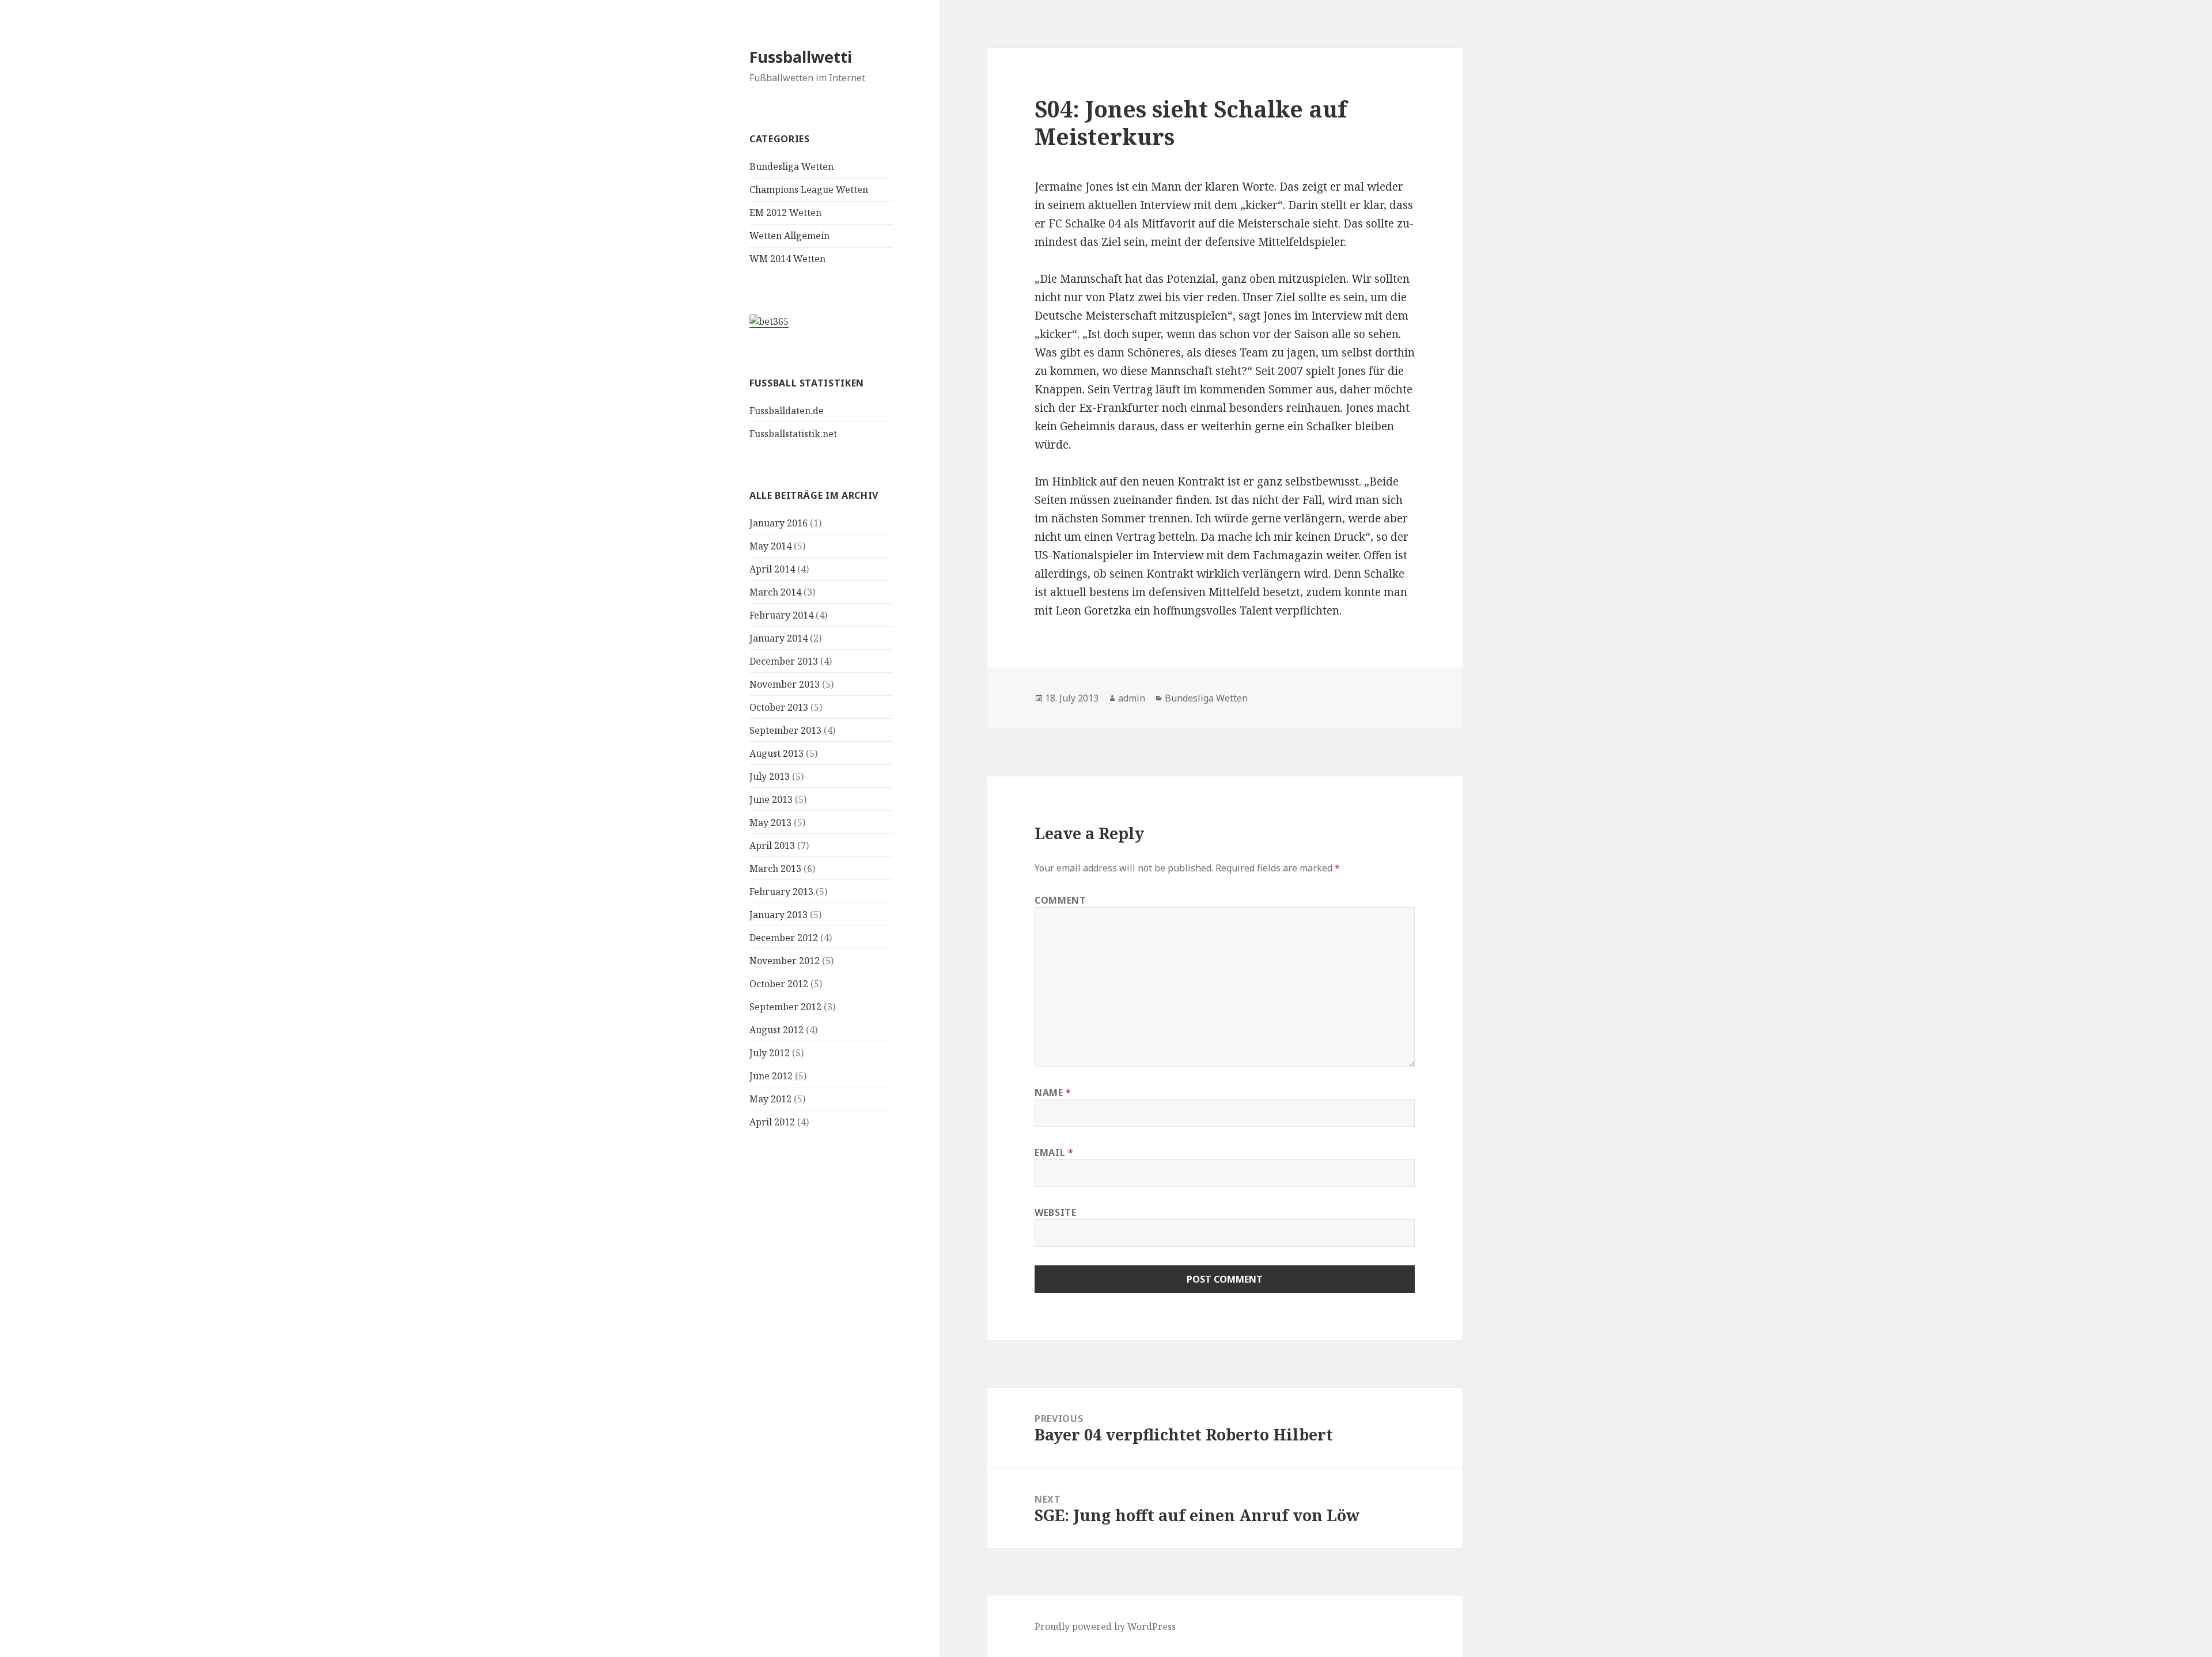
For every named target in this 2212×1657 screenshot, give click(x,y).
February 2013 (781, 892)
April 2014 (772, 569)
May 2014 (770, 546)
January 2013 (779, 915)
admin (1132, 698)
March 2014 (775, 592)
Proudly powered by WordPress (1105, 1626)
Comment (1060, 900)
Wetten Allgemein (789, 236)
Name (1053, 1093)
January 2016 (779, 523)
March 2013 (775, 869)
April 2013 (772, 845)
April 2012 (772, 1122)
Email (1054, 1152)
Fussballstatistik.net (793, 434)
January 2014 (779, 638)
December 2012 (784, 938)
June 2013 (771, 799)
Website (1055, 1212)
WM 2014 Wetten (787, 259)
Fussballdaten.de (787, 411)
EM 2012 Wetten (785, 213)
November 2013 (785, 684)
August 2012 (777, 1030)
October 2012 (779, 984)
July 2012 (770, 1053)
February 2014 (781, 615)
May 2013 (770, 822)
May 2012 (770, 1099)
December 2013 (784, 661)
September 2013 (785, 730)
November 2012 (785, 961)
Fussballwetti (801, 57)
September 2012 (785, 1007)
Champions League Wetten (809, 189)
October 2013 (779, 707)
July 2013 (770, 776)
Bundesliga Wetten (791, 166)
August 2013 (777, 753)
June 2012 (771, 1076)
